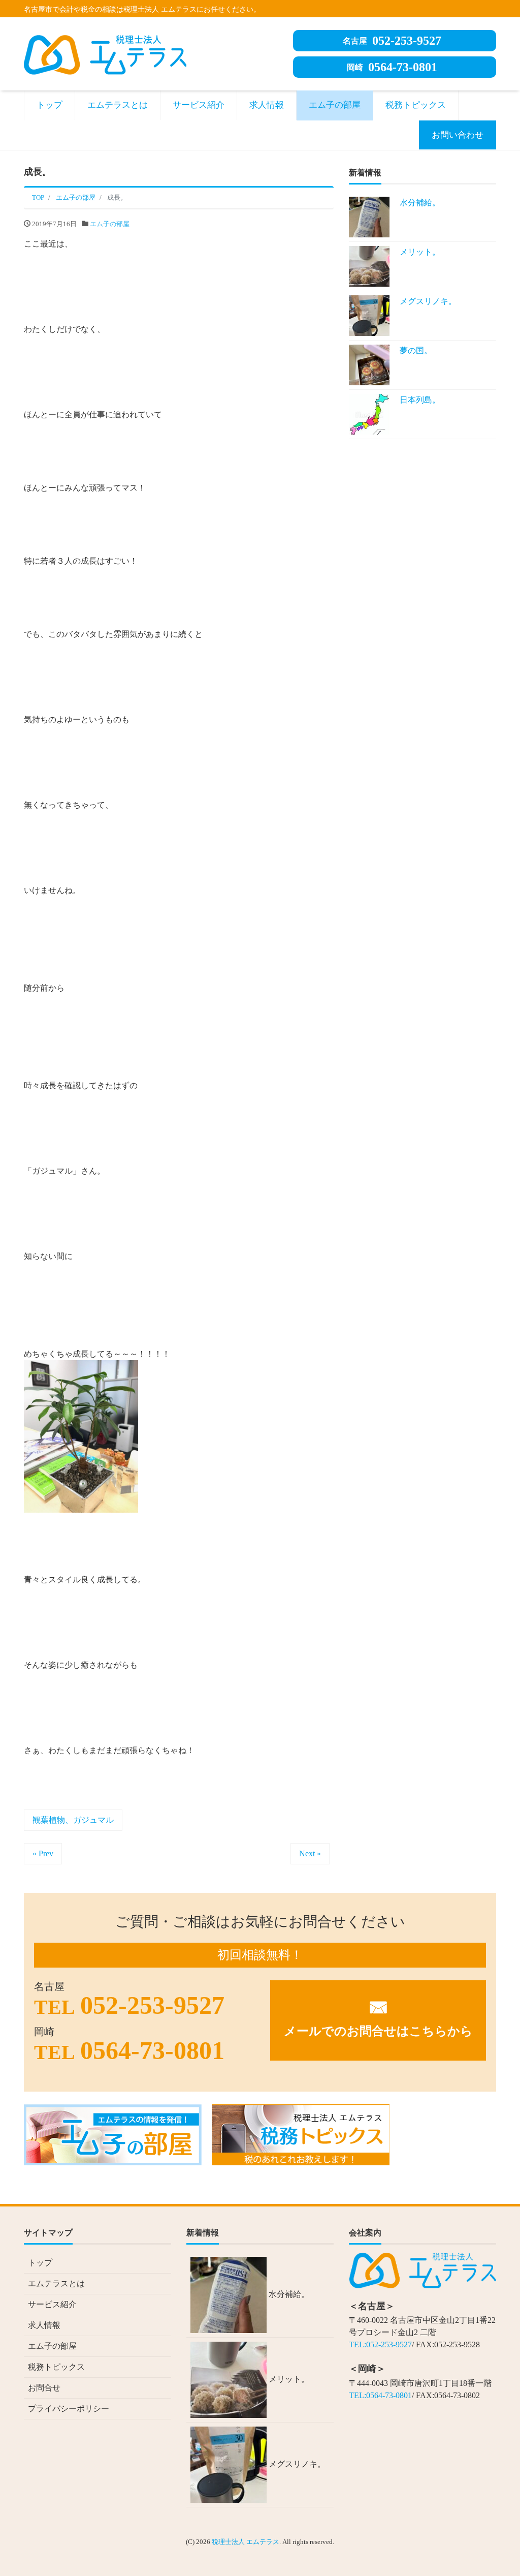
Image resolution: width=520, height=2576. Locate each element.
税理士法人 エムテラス (246, 2542)
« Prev (43, 1853)
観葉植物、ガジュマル (73, 1820)
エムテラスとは (118, 105)
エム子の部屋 (335, 105)
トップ (50, 105)
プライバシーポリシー (69, 2409)
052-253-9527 (392, 41)
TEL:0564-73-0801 (380, 2395)
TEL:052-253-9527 (380, 2344)
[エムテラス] (105, 53)
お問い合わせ (458, 135)
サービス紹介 (199, 105)
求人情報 (267, 105)
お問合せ (44, 2388)
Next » (310, 1853)
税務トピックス (416, 105)
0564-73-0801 (392, 67)
